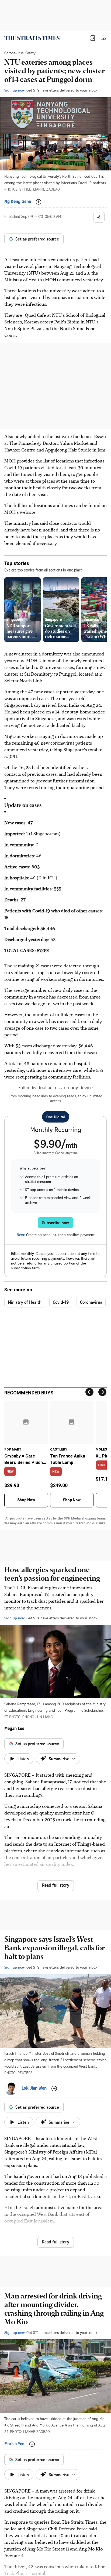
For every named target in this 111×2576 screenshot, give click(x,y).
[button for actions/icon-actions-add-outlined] (39, 202)
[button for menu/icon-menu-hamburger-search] (103, 38)
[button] (93, 38)
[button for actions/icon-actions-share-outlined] (99, 217)
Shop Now (26, 1500)
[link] (32, 38)
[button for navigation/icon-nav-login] (93, 38)
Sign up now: (15, 90)
